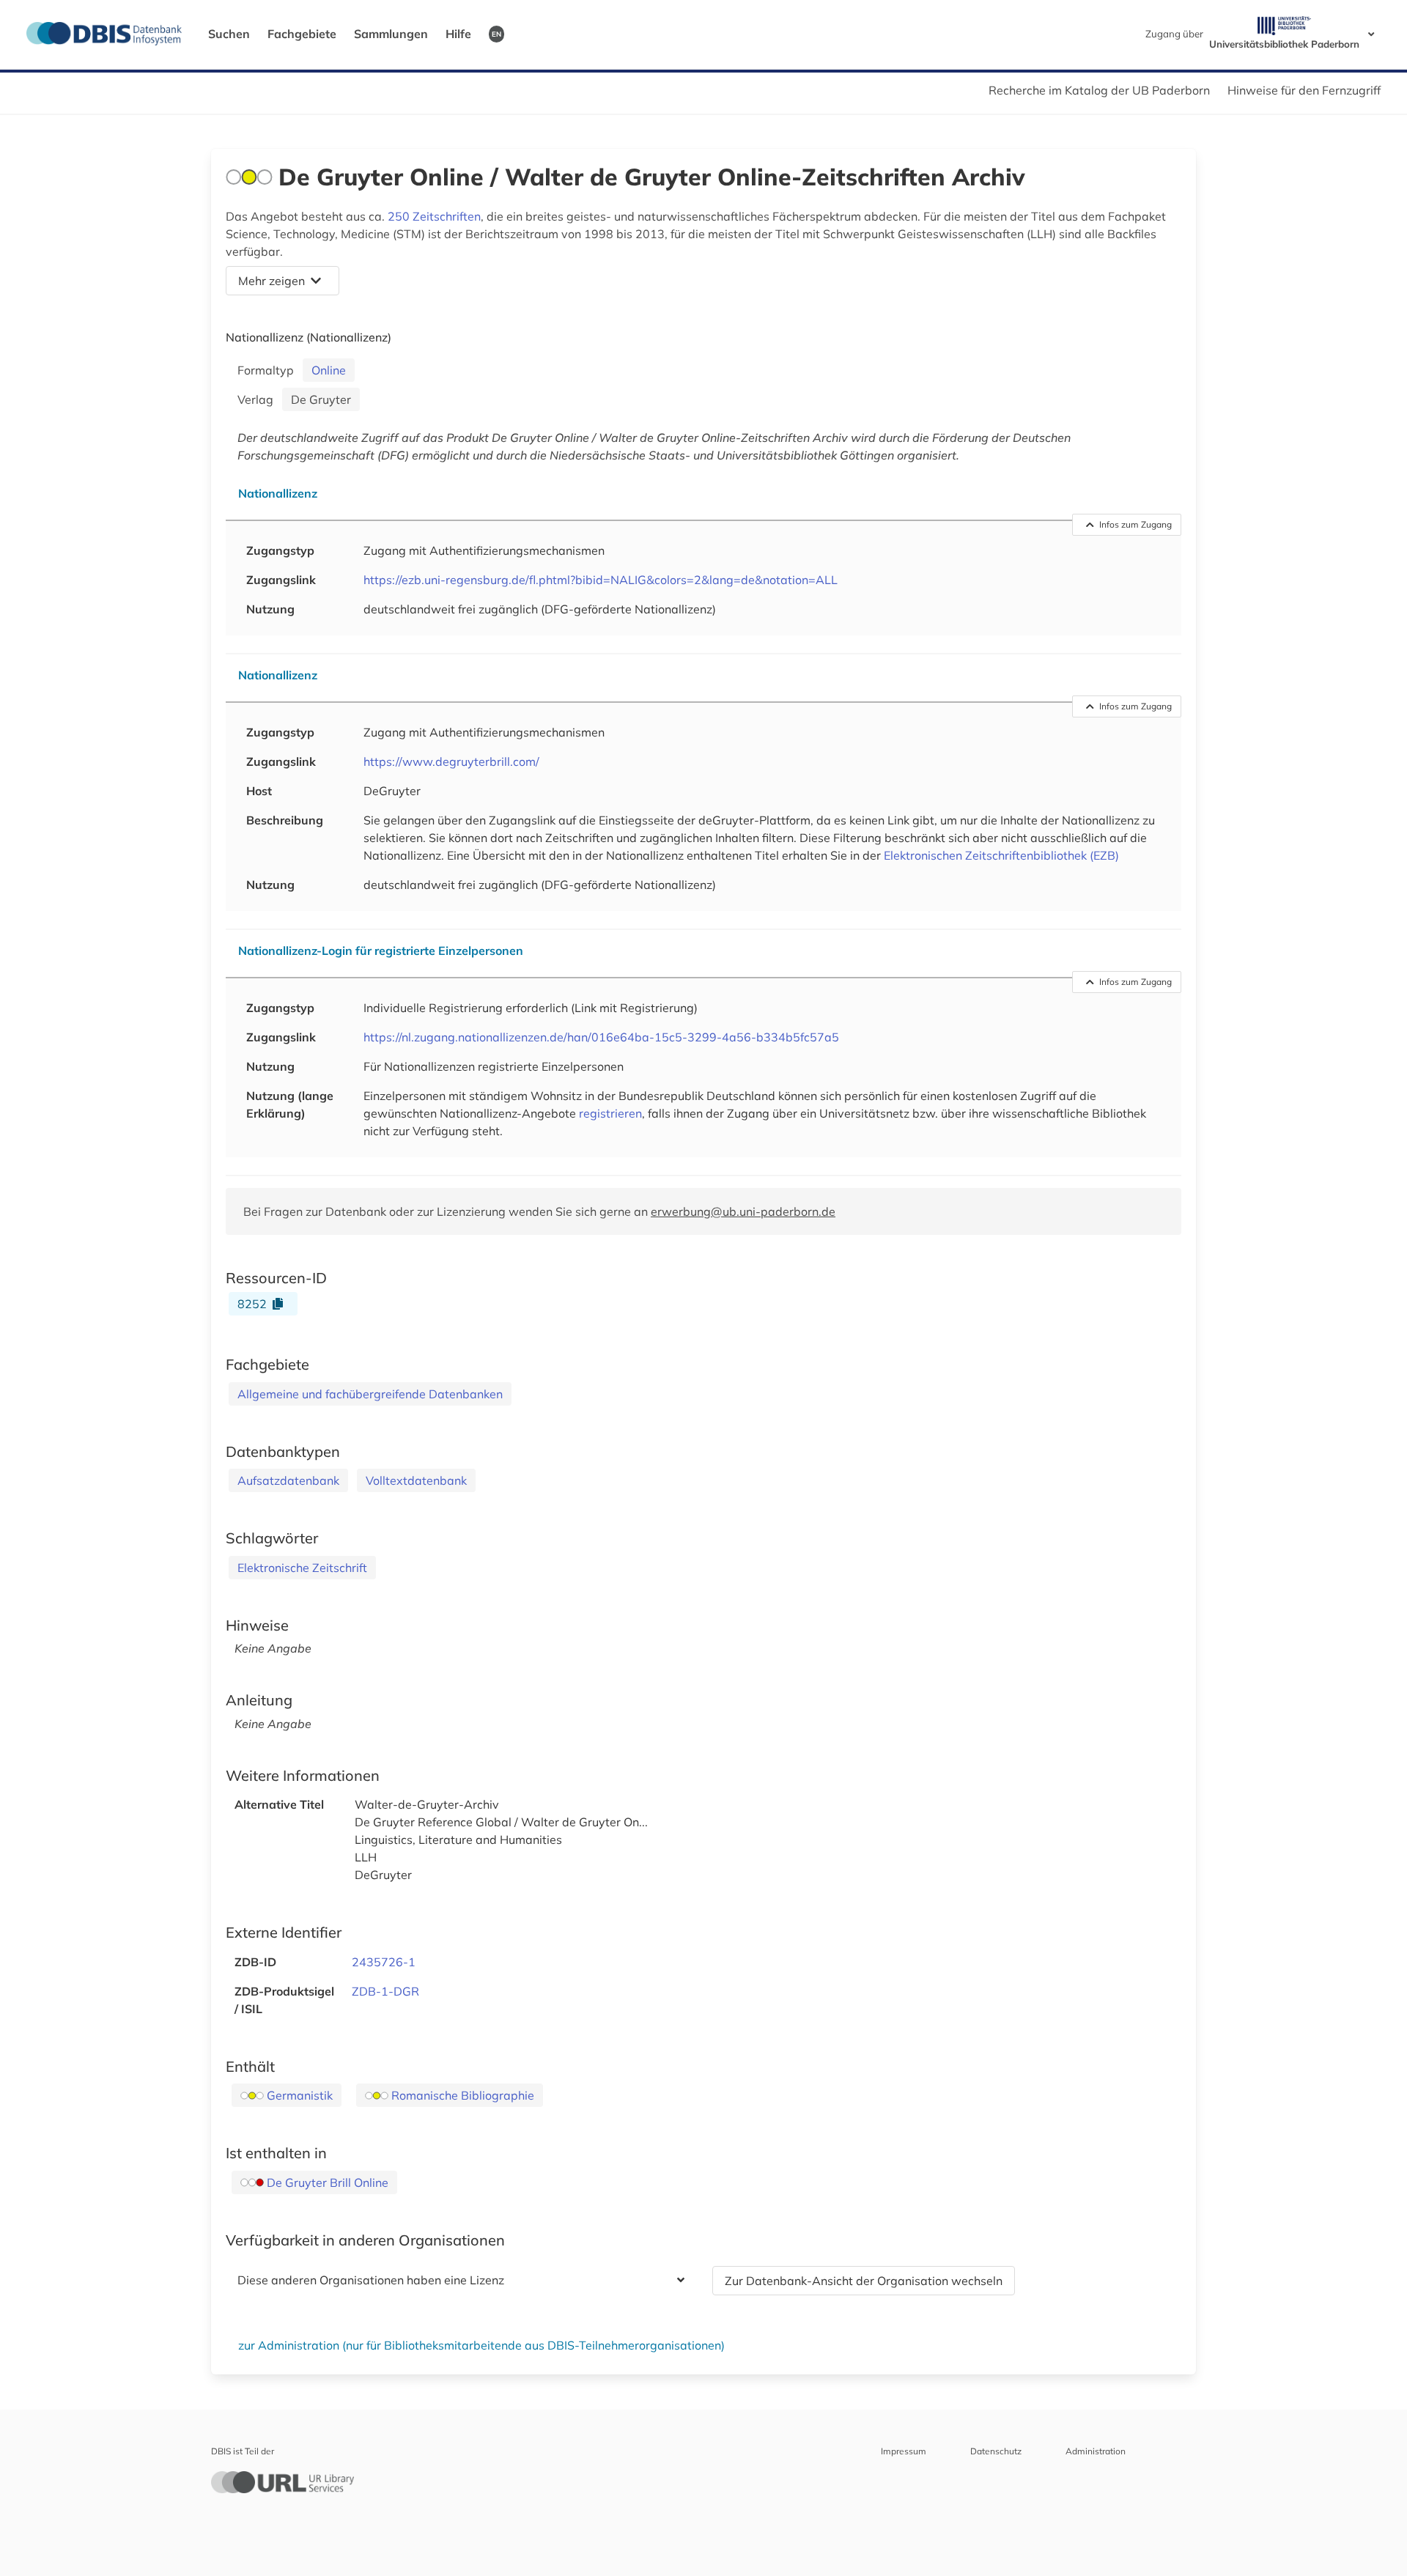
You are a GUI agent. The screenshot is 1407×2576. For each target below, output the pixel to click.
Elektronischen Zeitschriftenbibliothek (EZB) (1001, 855)
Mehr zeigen (272, 281)
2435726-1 (384, 1962)
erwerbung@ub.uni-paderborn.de (743, 1211)
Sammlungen (391, 34)
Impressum (904, 2451)
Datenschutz (996, 2451)
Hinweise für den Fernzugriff (1304, 90)
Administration (1096, 2451)
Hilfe (458, 34)
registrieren (610, 1113)
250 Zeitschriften (434, 216)
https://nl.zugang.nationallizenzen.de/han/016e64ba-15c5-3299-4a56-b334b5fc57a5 (601, 1037)
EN (496, 34)
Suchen (229, 34)
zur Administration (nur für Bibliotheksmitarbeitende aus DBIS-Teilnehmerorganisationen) (481, 2345)
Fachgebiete (302, 34)
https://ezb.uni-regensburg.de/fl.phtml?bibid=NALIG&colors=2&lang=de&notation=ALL (601, 580)
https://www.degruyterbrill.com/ (451, 761)
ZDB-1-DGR (385, 1991)
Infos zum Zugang (1135, 524)
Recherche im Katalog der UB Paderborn (1099, 90)
